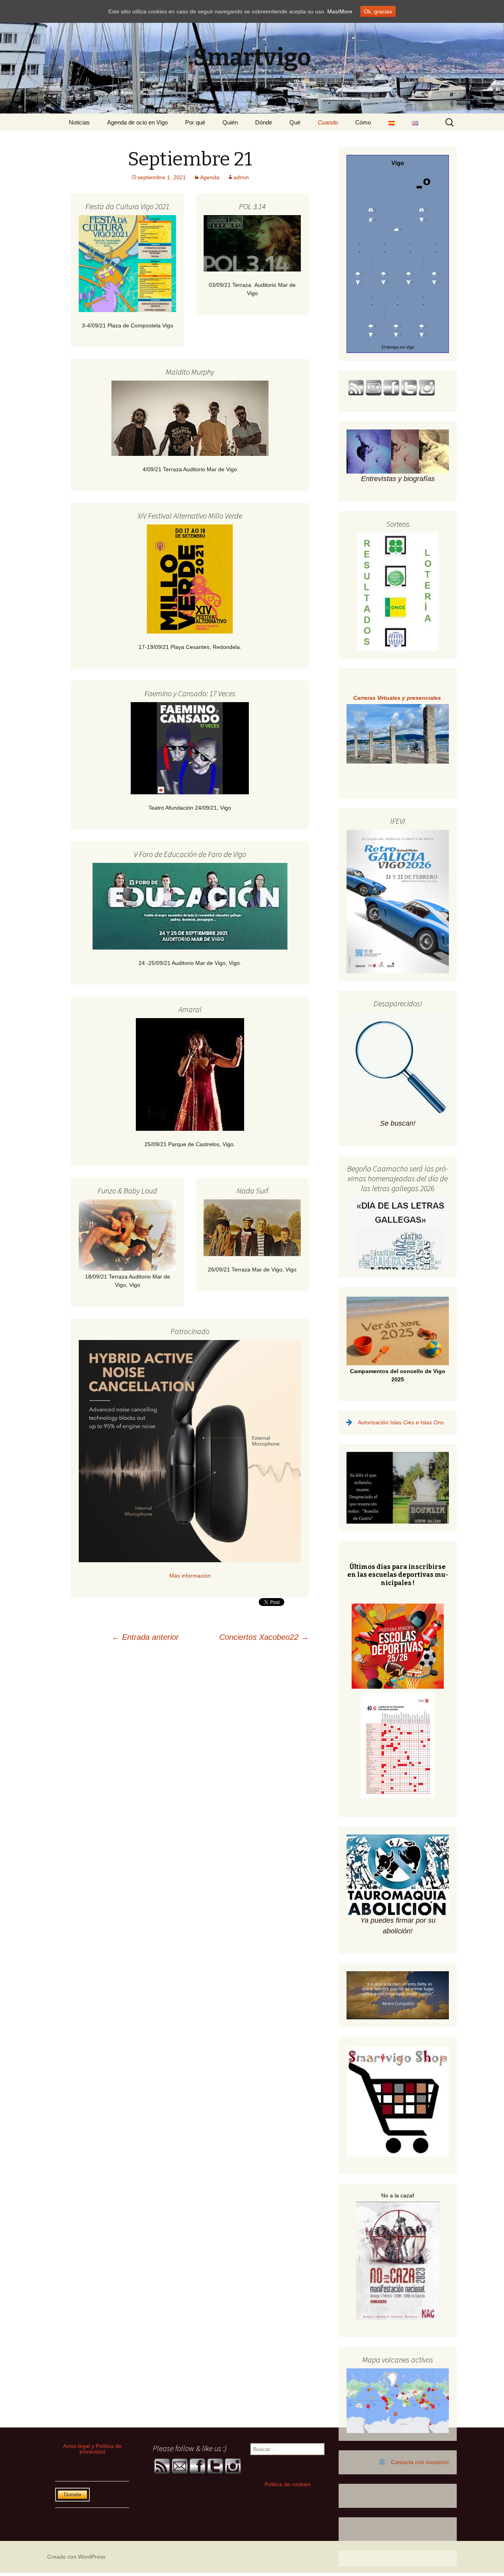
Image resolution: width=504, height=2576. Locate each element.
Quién (230, 122)
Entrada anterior (145, 1637)
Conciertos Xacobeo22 (264, 1637)
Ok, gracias (378, 11)
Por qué (195, 122)
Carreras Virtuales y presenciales (398, 698)
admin (241, 177)
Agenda (210, 177)
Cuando (328, 122)
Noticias (79, 122)
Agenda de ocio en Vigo (137, 122)
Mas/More (340, 11)
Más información (190, 1576)
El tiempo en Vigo (398, 347)
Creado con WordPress (76, 2557)
